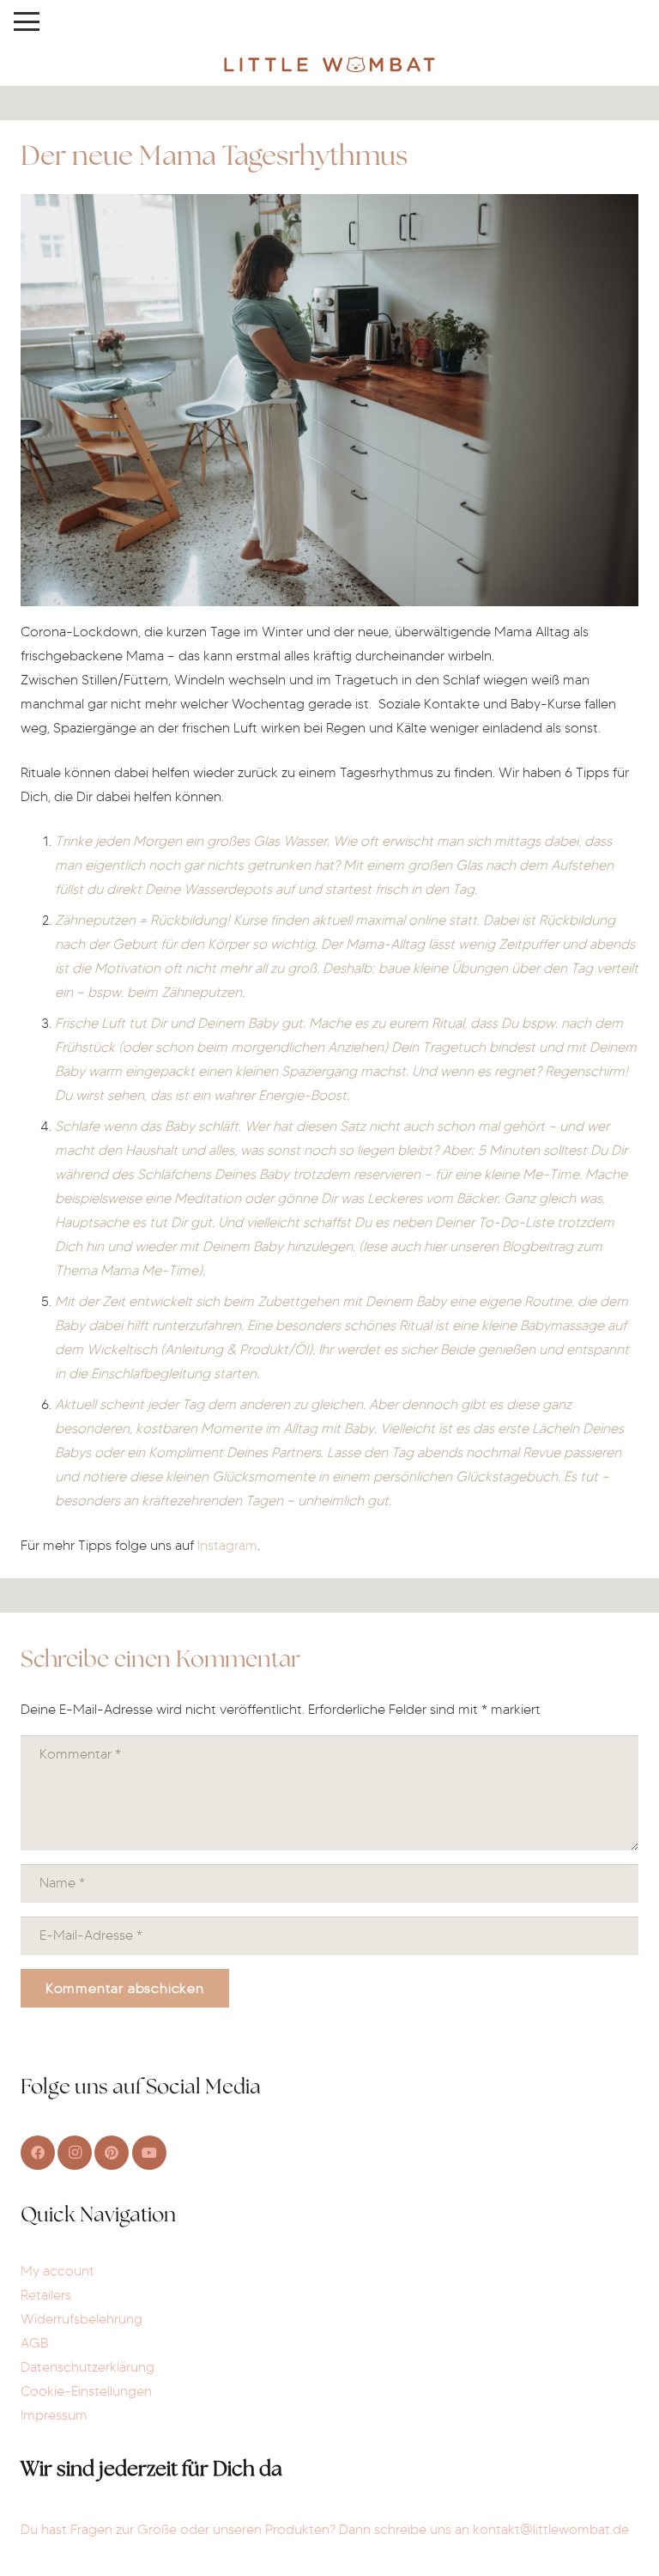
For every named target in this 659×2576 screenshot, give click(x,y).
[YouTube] (149, 2153)
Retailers (46, 2295)
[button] (27, 21)
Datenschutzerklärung (88, 2367)
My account (57, 2271)
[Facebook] (38, 2153)
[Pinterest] (112, 2153)
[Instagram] (75, 2153)
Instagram (227, 1545)
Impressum (54, 2415)
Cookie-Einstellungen (86, 2391)
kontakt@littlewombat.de (551, 2529)
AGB (34, 2343)
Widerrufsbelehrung (82, 2319)
